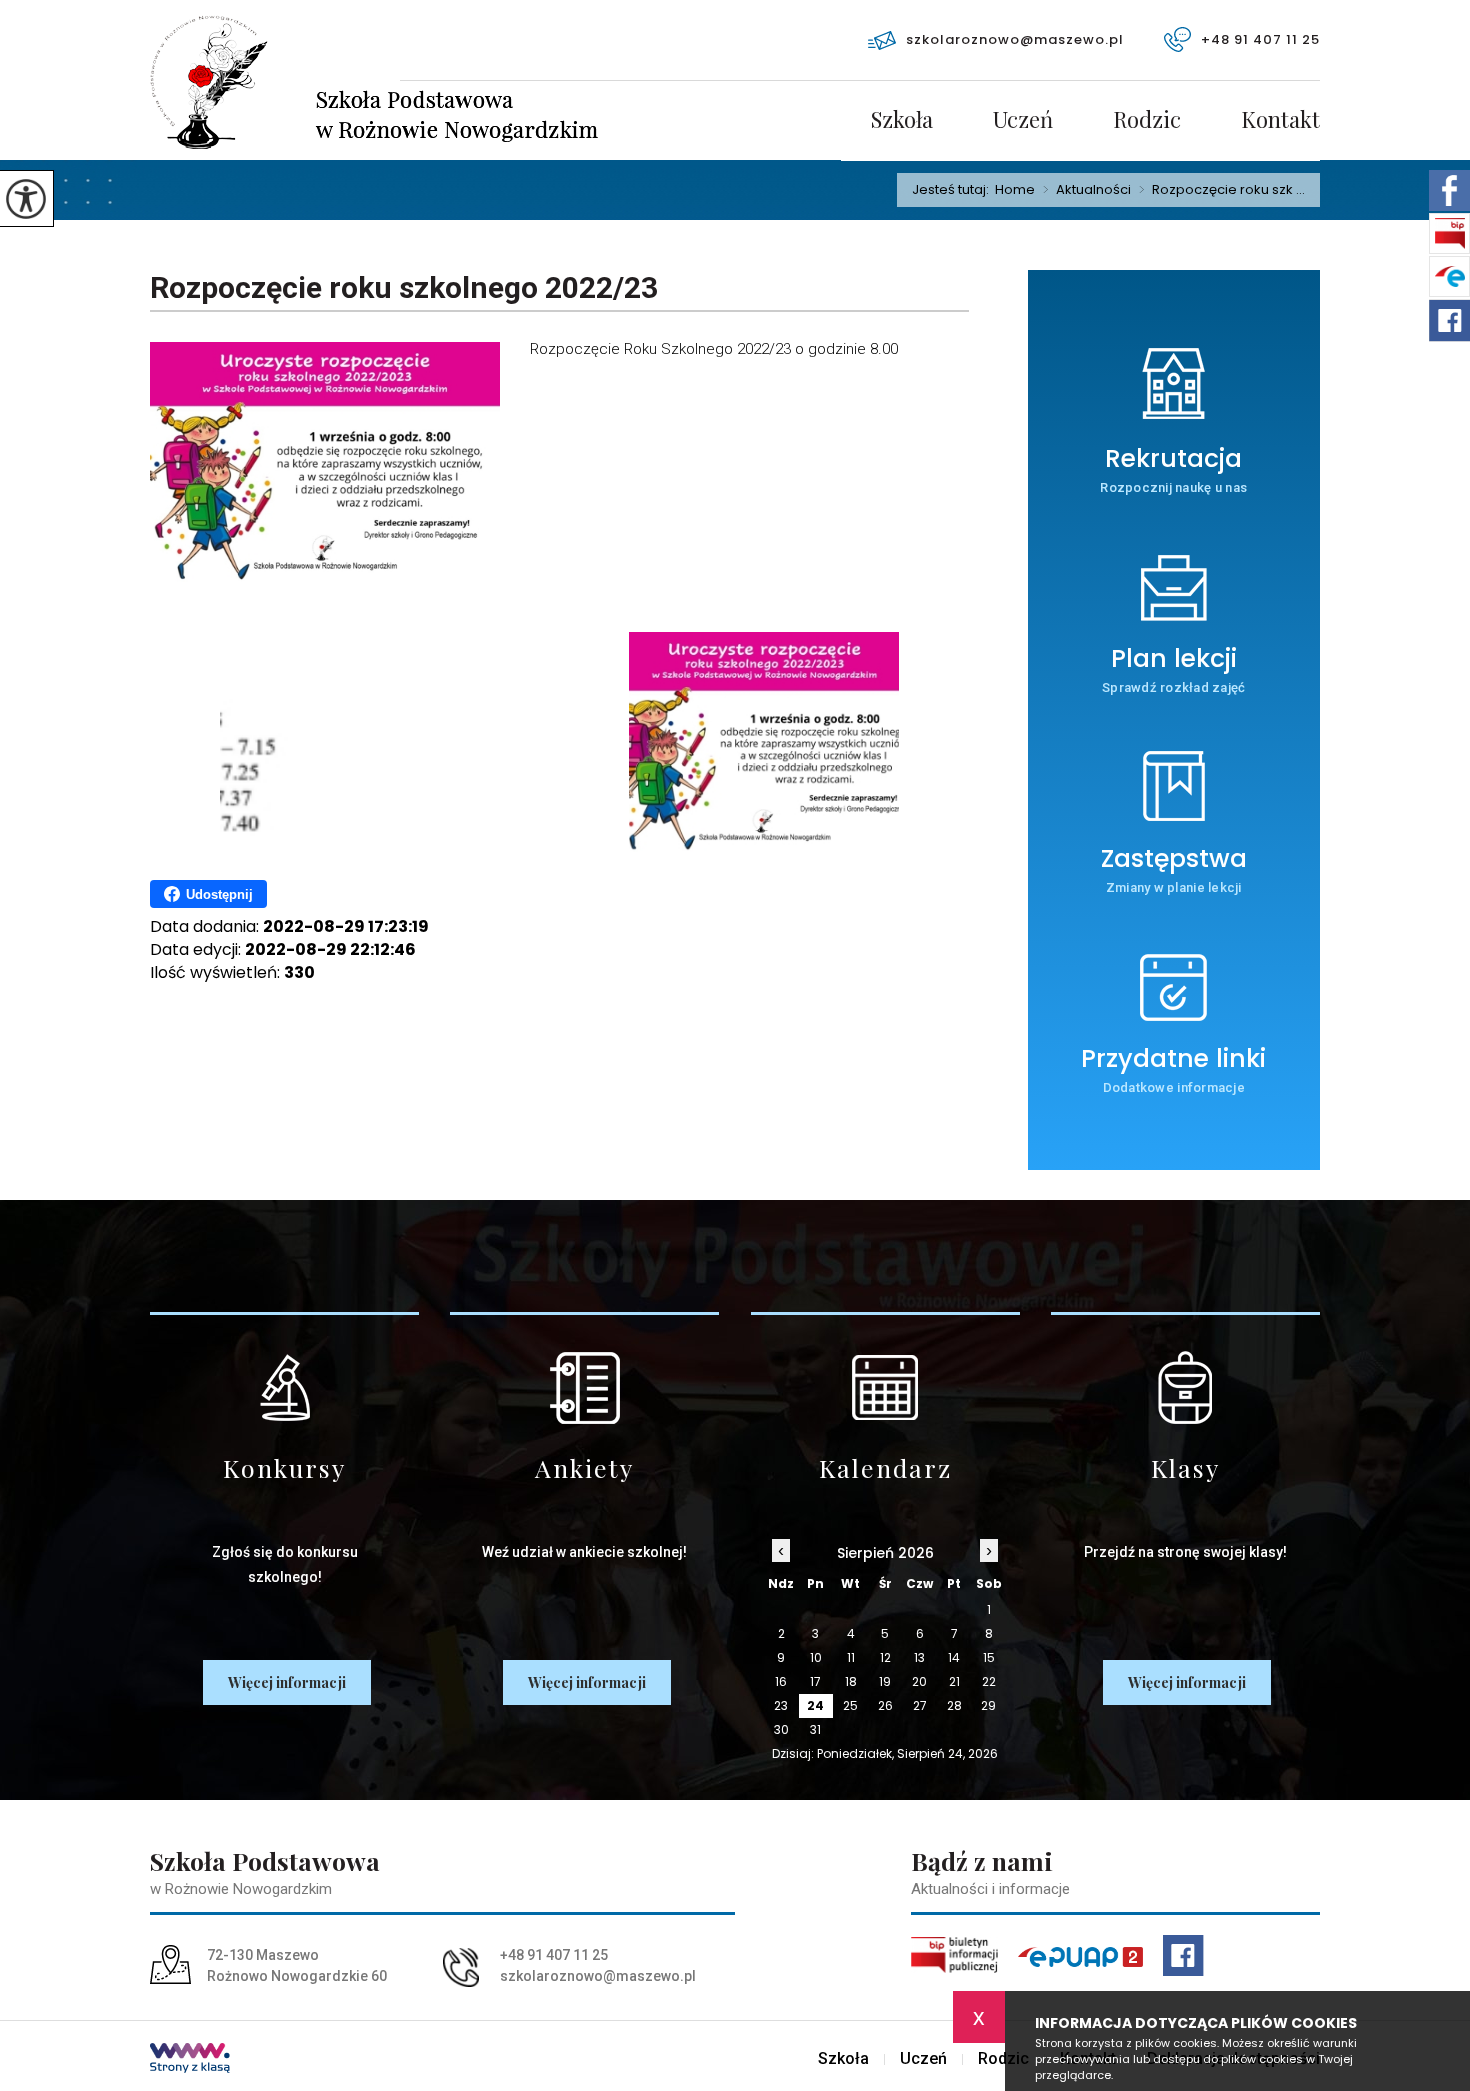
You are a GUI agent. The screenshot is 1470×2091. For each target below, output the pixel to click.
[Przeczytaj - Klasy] (1185, 1387)
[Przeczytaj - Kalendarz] (885, 1387)
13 (919, 1657)
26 (885, 1705)
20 (919, 1681)
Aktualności (1087, 190)
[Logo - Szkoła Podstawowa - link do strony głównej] (275, 82)
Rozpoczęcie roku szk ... (1222, 190)
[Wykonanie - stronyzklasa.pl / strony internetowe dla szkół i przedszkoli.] (190, 2060)
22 (989, 1681)
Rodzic (1147, 121)
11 (851, 1657)
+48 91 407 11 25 (1260, 39)
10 (816, 1657)
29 (988, 1705)
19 (885, 1681)
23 (781, 1705)
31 (815, 1729)
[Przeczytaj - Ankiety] (584, 1387)
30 (781, 1729)
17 (815, 1681)
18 (851, 1681)
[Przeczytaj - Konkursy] (284, 1387)
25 (850, 1705)
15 (989, 1657)
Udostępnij (219, 894)
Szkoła (902, 121)
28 (954, 1705)
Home (1015, 189)
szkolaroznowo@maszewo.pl (1015, 39)
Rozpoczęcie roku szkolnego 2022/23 (404, 287)
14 (954, 1657)
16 (781, 1681)
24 (815, 1705)
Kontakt (1280, 121)
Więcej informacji (287, 1682)
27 (920, 1705)
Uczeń (1023, 121)
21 (954, 1681)
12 (885, 1657)
